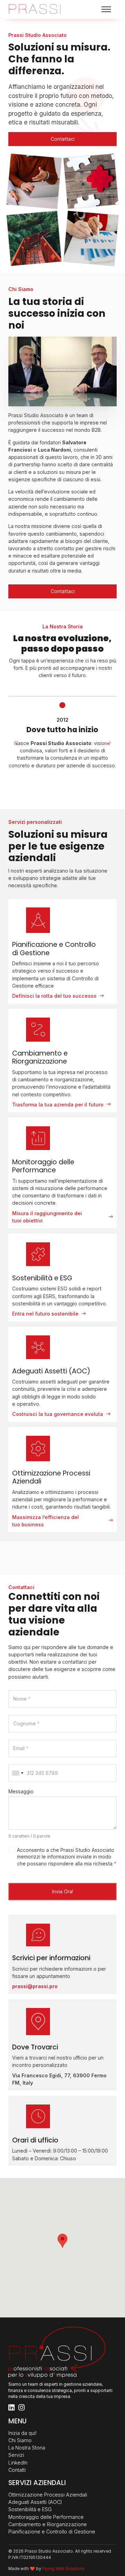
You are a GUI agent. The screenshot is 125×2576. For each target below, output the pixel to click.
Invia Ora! (63, 1891)
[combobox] (18, 1773)
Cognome (26, 1724)
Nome (22, 1699)
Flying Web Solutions (64, 2569)
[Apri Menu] (106, 9)
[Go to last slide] (16, 743)
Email (21, 1748)
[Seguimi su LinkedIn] (11, 2408)
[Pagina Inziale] (34, 9)
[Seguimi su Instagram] (22, 2408)
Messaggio (21, 1792)
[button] (62, 2241)
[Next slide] (109, 743)
